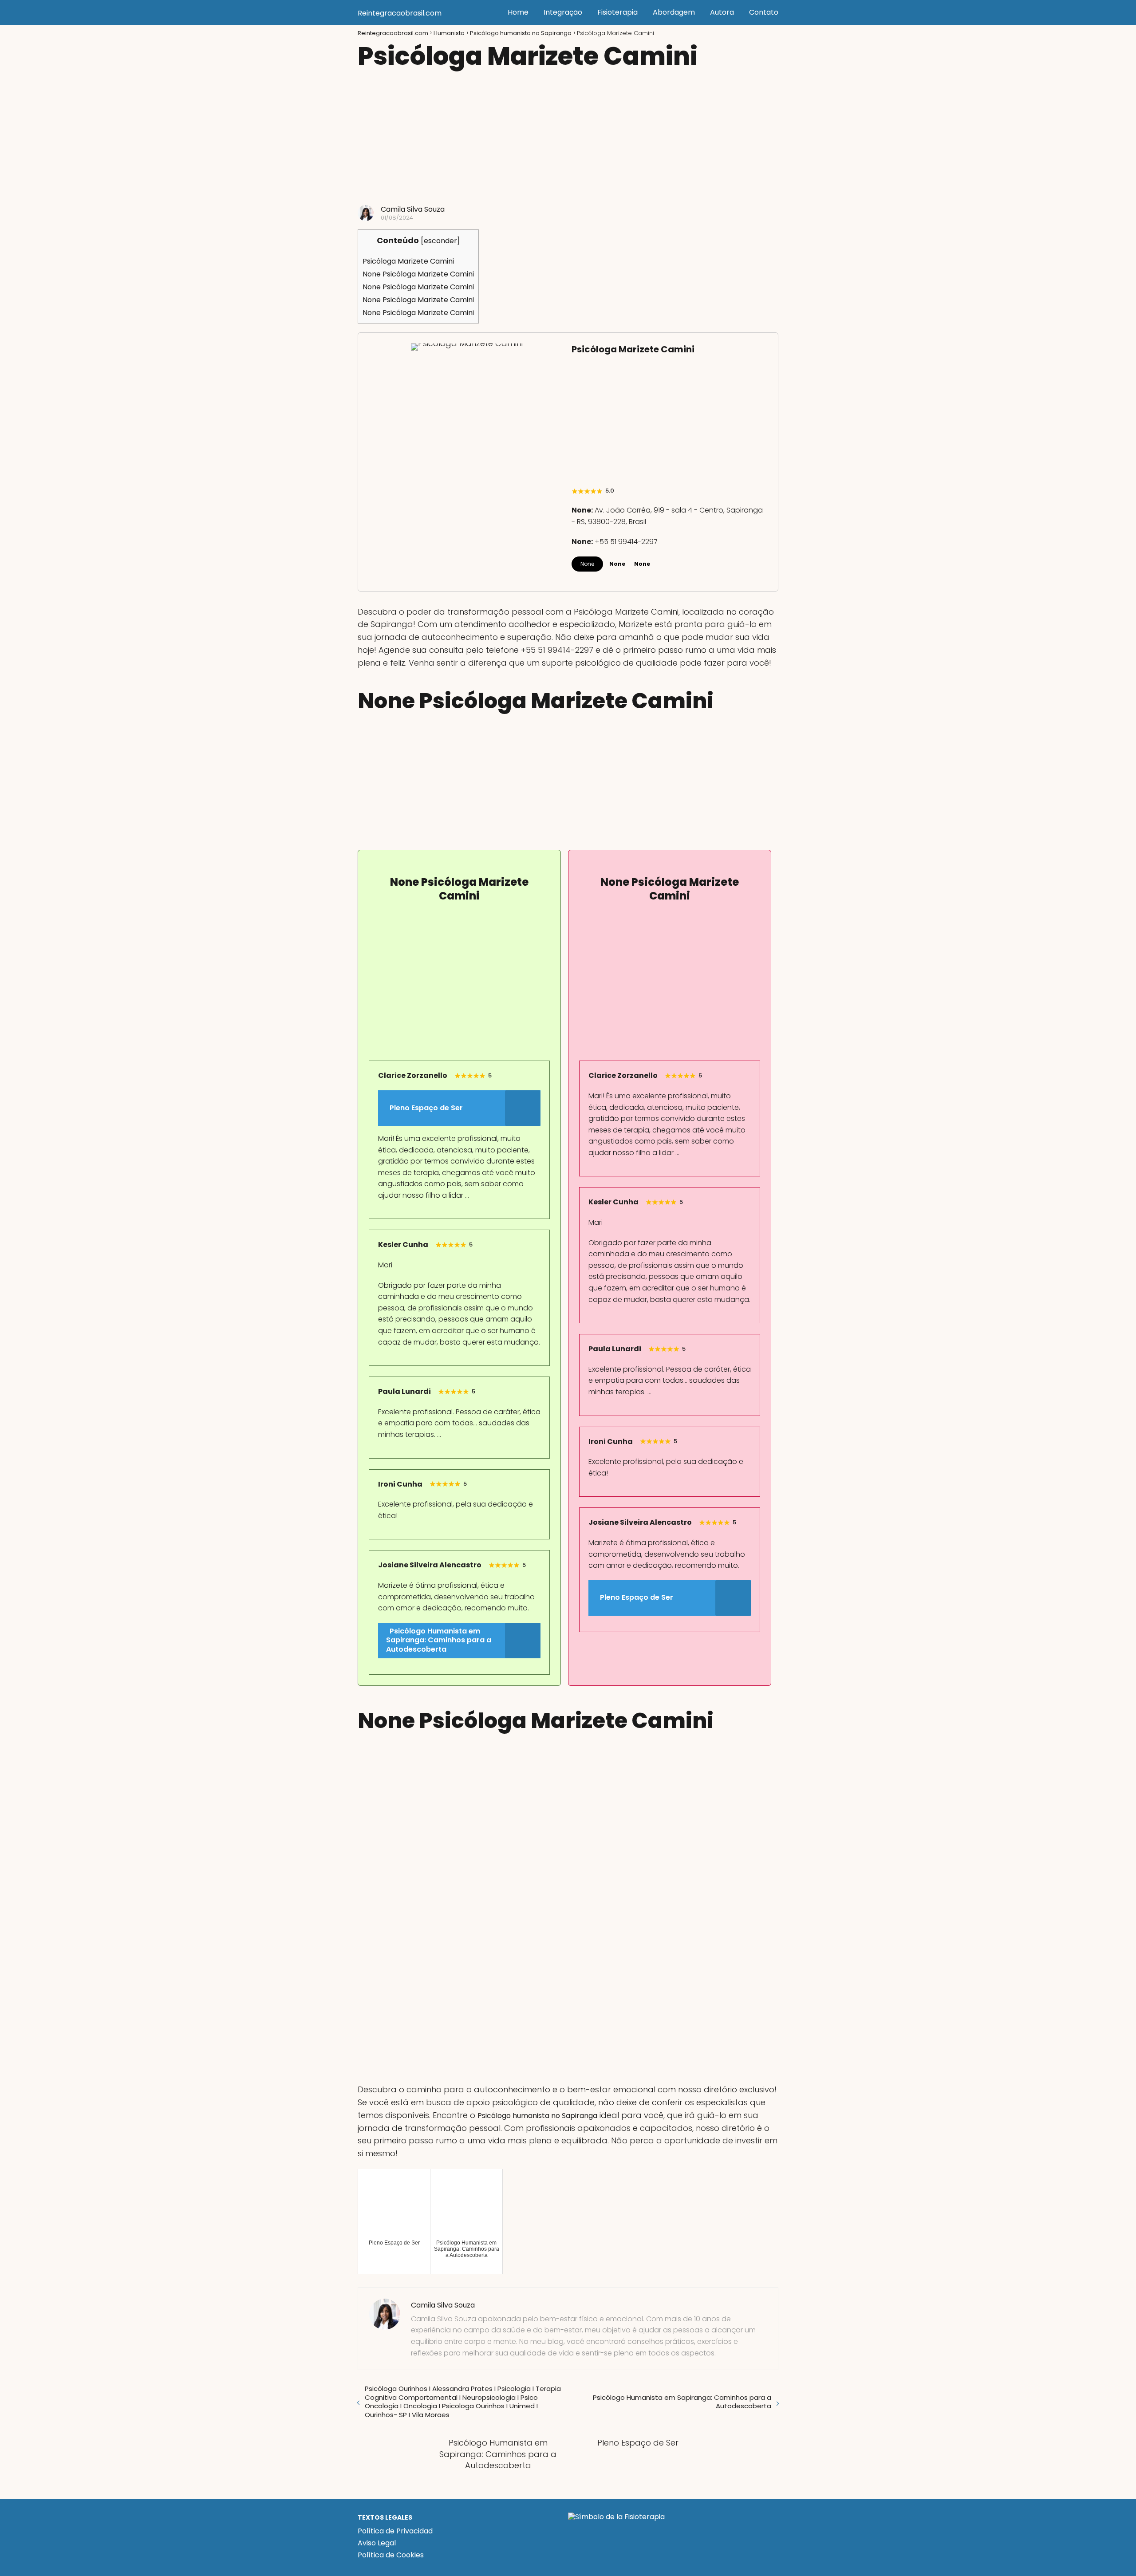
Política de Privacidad (395, 2531)
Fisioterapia (617, 12)
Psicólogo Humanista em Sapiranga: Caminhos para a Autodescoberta (682, 2402)
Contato (764, 12)
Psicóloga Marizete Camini (408, 261)
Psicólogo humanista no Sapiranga (537, 2116)
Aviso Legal (377, 2543)
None (587, 564)
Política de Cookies (391, 2555)
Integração (563, 12)
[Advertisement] (568, 138)
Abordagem (674, 12)
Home (518, 12)
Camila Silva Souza (413, 209)
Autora (722, 12)
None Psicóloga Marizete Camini (418, 274)
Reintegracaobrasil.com (400, 13)
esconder (440, 241)
